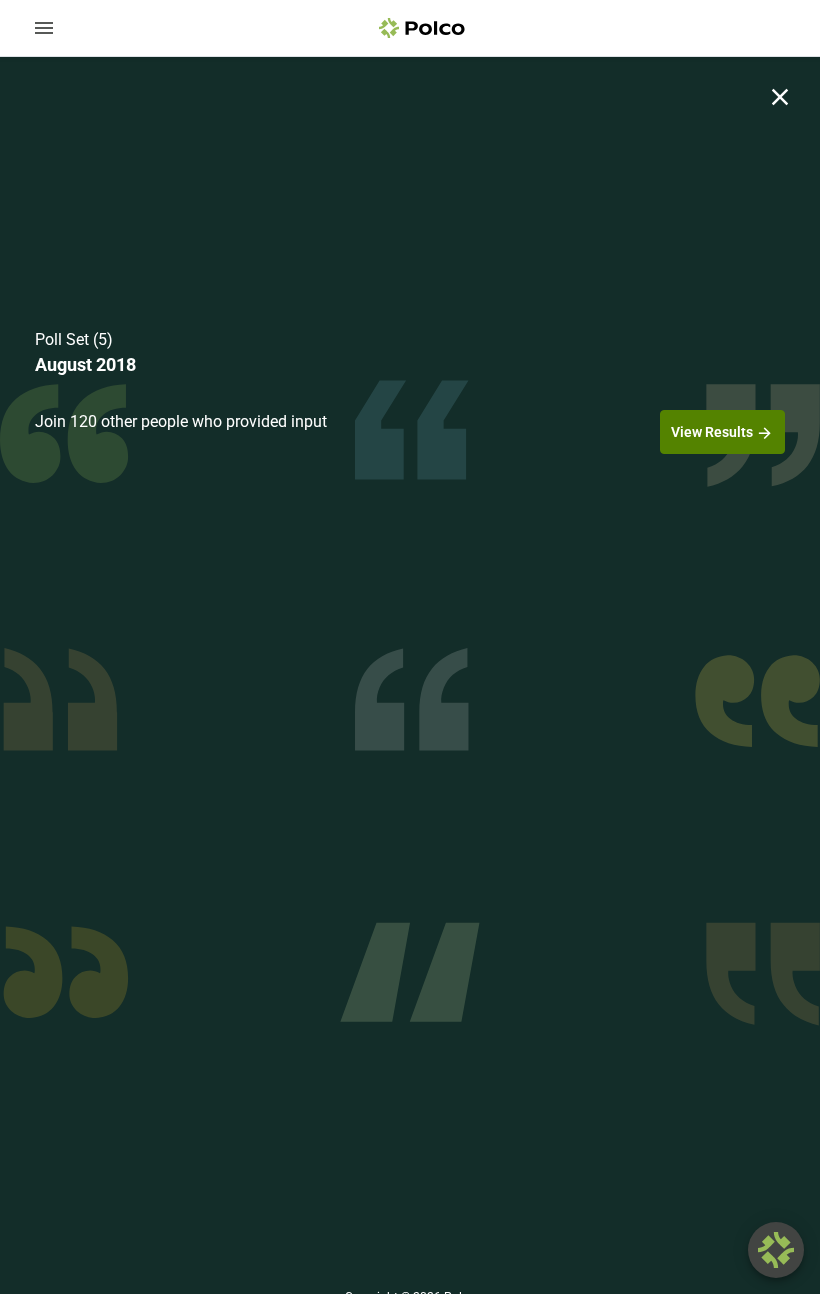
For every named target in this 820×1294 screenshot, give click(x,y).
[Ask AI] (776, 1250)
